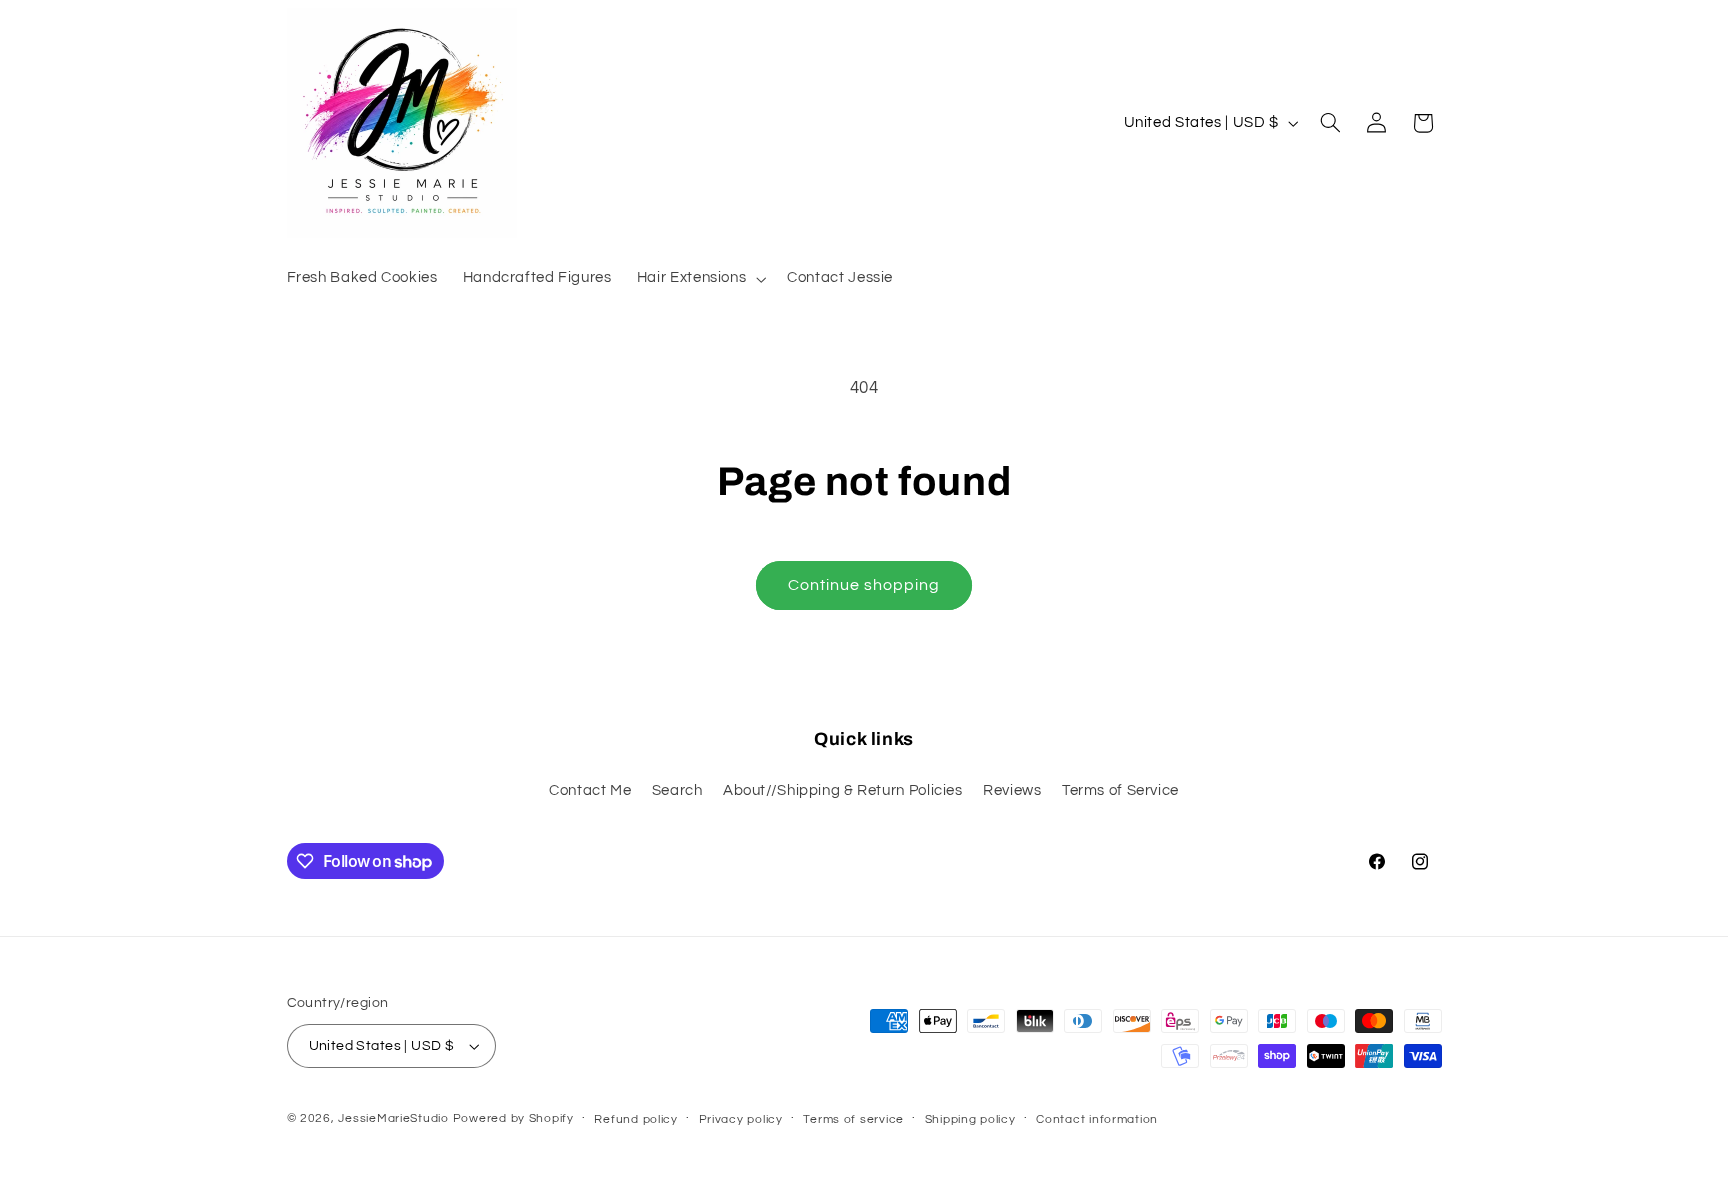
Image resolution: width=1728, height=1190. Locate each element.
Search (677, 790)
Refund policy (636, 1119)
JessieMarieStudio (393, 1118)
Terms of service (853, 1119)
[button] (699, 279)
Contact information (1097, 1119)
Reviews (1012, 790)
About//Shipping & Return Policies (843, 790)
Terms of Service (1120, 790)
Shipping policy (970, 1119)
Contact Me (590, 790)
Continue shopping (864, 585)
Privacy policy (741, 1119)
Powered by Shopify (513, 1118)
